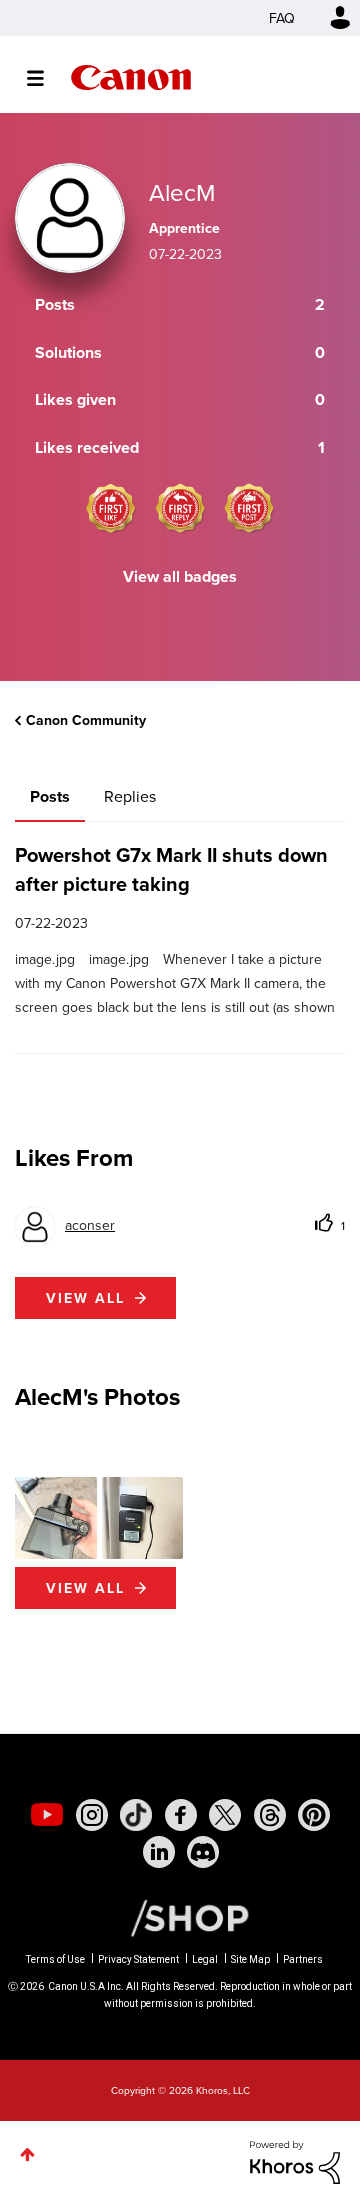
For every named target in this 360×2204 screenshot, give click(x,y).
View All (85, 1588)
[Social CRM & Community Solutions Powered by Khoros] (295, 2160)
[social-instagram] (92, 1815)
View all (85, 1298)
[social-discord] (203, 1852)
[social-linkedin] (159, 1852)
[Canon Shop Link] (180, 1916)
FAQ (282, 18)
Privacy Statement (138, 1959)
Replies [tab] (130, 796)
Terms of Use (55, 1959)
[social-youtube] (47, 1815)
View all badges (180, 576)
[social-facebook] (181, 1815)
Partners (303, 1959)
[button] (56, 1518)
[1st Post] (249, 508)
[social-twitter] (225, 1815)
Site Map (250, 1959)
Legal (205, 1959)
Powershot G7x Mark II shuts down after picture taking (171, 868)
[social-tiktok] (136, 1815)
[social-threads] (270, 1815)
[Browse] (45, 78)
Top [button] (27, 2154)
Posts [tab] (50, 796)
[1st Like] (111, 508)
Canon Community (131, 77)
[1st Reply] (180, 508)
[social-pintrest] (314, 1815)
